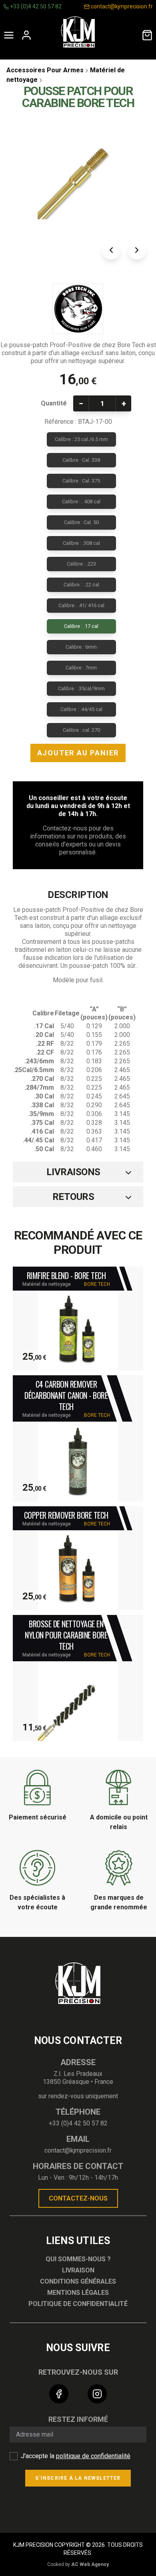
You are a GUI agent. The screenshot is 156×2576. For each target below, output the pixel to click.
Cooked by (78, 2564)
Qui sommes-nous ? (78, 2259)
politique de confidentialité (93, 2456)
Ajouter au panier (78, 753)
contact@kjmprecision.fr (121, 6)
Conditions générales (78, 2281)
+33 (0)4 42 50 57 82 (35, 6)
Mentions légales (78, 2293)
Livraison (78, 2270)
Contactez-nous (78, 2198)
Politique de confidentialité (78, 2304)
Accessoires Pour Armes (45, 70)
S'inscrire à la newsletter (78, 2478)
